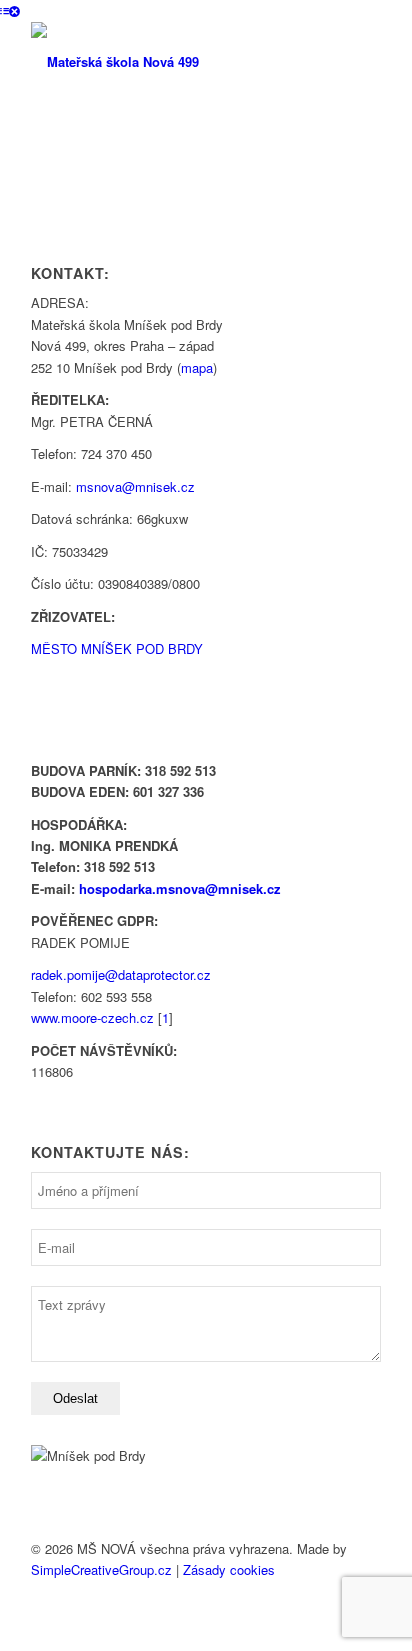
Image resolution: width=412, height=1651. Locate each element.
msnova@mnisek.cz (135, 486)
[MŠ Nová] (171, 62)
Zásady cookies (229, 1569)
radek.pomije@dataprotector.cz (121, 974)
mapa (197, 367)
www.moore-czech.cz (92, 1017)
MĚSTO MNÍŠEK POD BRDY (117, 648)
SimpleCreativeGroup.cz (101, 1569)
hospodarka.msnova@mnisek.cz (180, 888)
